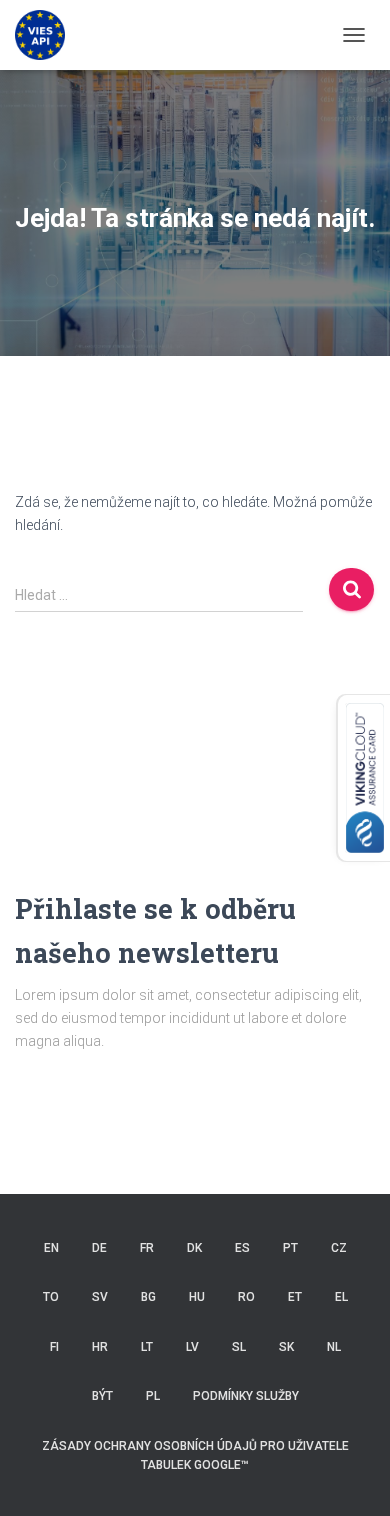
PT (290, 1248)
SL (239, 1347)
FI (54, 1347)
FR (147, 1248)
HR (100, 1347)
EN (51, 1248)
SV (100, 1297)
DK (194, 1248)
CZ (339, 1248)
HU (197, 1297)
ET (295, 1297)
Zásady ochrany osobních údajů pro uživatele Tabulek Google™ (195, 1455)
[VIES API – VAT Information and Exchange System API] (47, 35)
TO (51, 1297)
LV (192, 1347)
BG (148, 1297)
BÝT (102, 1396)
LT (147, 1347)
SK (286, 1347)
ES (242, 1248)
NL (334, 1347)
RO (246, 1297)
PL (153, 1396)
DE (99, 1248)
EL (341, 1297)
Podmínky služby (246, 1396)
